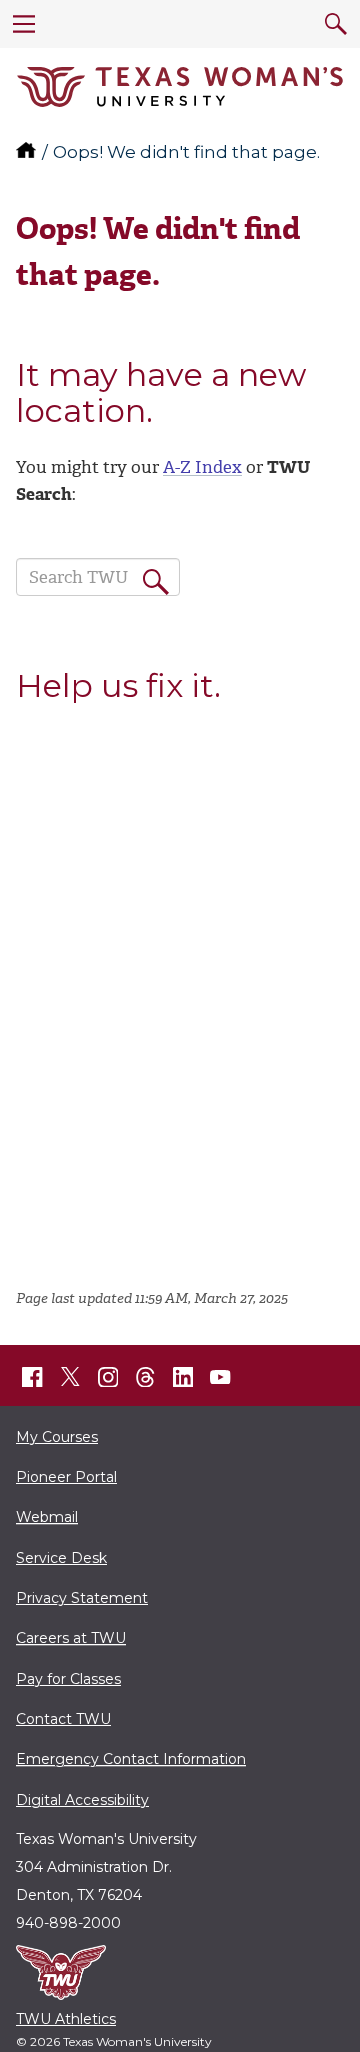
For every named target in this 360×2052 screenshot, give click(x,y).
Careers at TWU (71, 1638)
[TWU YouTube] (221, 1377)
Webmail (47, 1517)
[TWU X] (70, 1377)
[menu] (24, 24)
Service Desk (61, 1558)
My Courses (57, 1437)
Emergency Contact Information (131, 1759)
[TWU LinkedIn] (183, 1377)
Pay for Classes (68, 1679)
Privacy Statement (82, 1598)
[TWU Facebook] (33, 1377)
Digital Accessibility (82, 1800)
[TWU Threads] (146, 1377)
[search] (336, 24)
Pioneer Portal (66, 1477)
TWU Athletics (66, 2019)
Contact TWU (63, 1719)
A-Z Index (202, 467)
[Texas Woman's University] (180, 87)
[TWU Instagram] (108, 1377)
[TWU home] (28, 152)
